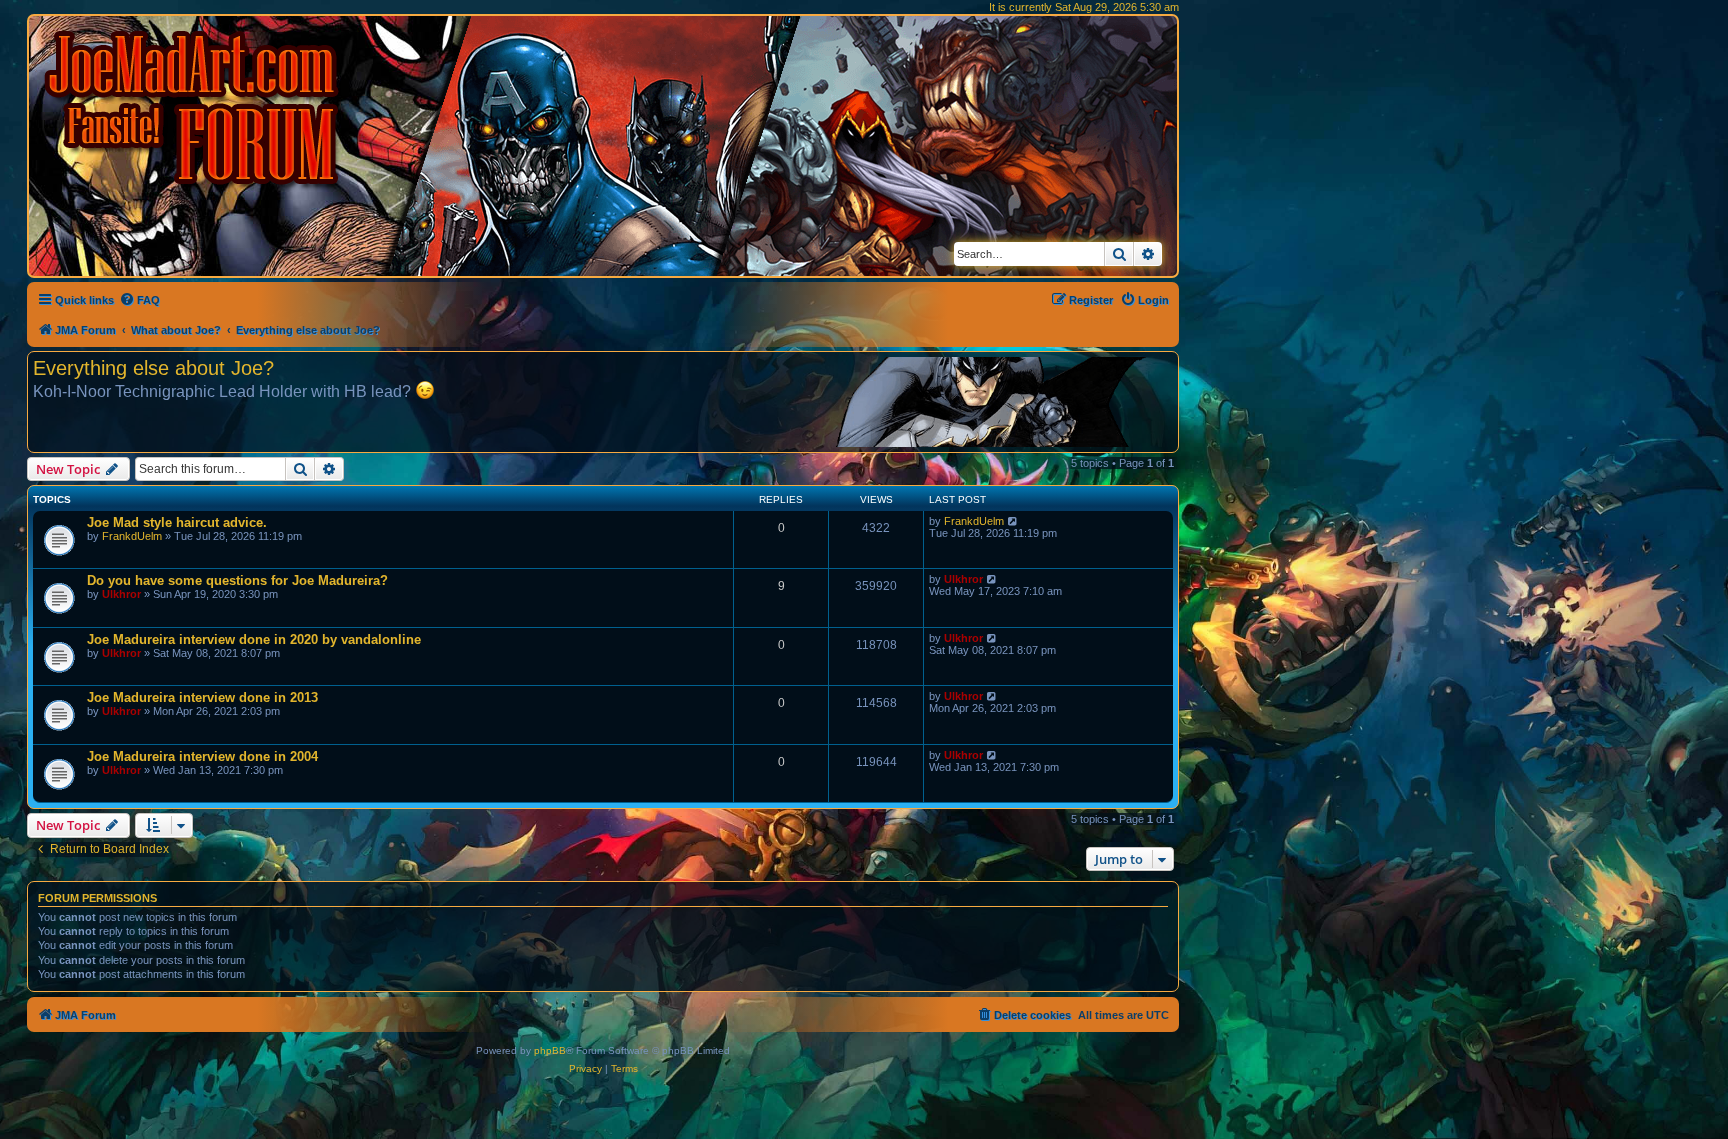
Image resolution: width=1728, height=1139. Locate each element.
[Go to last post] (1013, 521)
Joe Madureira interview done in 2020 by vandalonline (254, 639)
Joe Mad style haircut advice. (177, 522)
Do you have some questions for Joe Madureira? (237, 580)
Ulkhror (121, 594)
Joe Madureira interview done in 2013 (202, 697)
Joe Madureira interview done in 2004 (202, 756)
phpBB (550, 1050)
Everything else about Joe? (153, 368)
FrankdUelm (132, 536)
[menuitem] (139, 300)
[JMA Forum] (195, 107)
